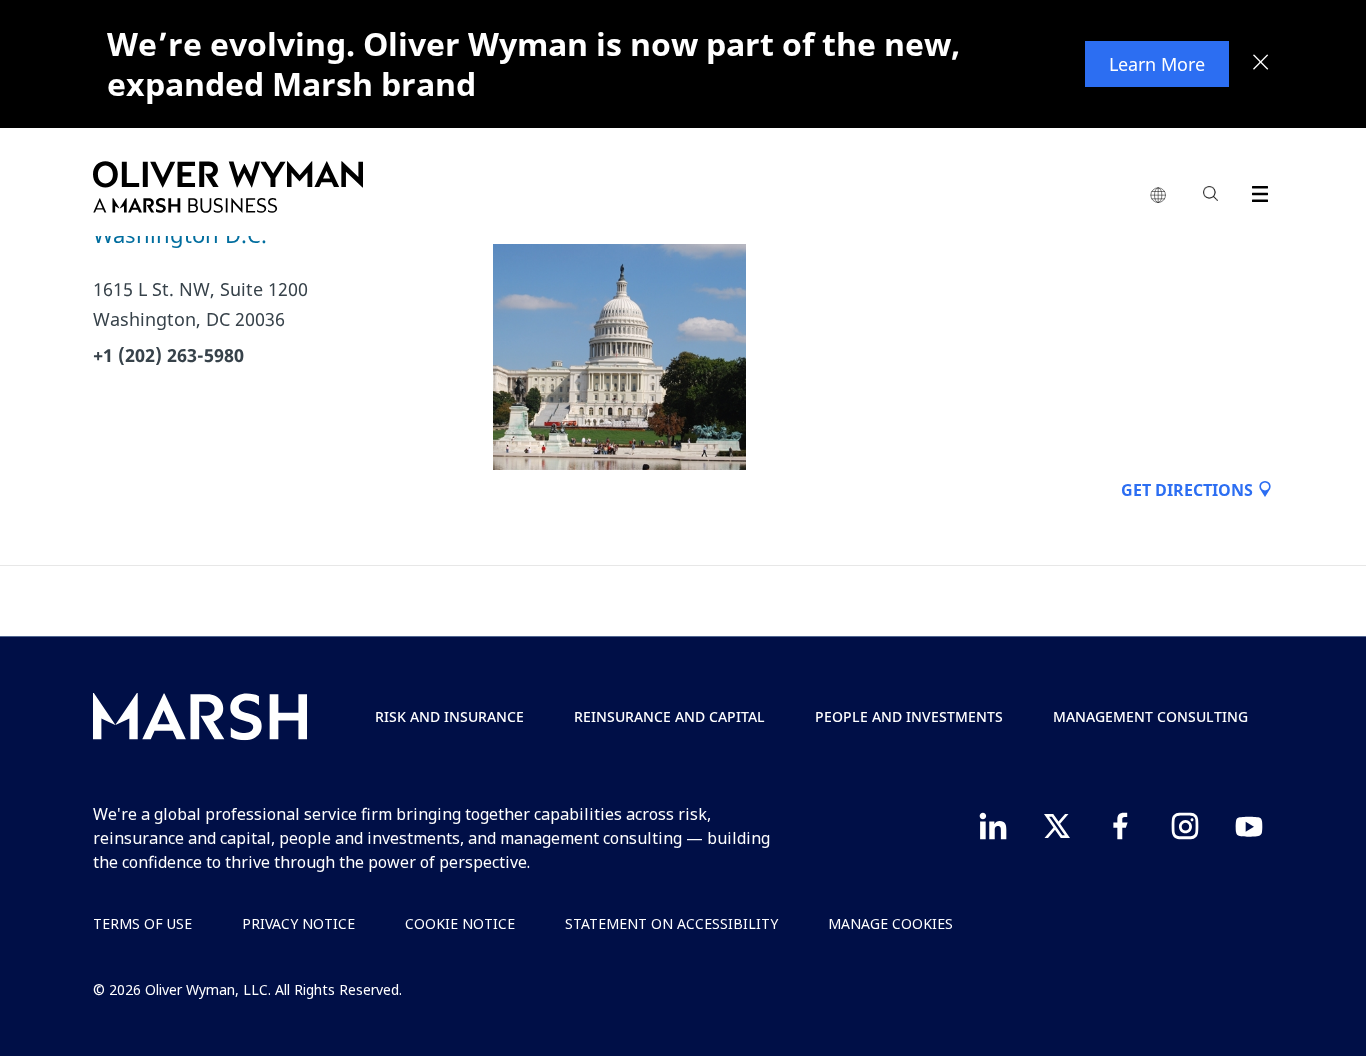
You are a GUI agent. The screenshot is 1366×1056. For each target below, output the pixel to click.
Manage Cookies (890, 923)
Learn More (1157, 64)
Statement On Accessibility (671, 923)
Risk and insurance (449, 716)
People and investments (909, 716)
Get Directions (1189, 490)
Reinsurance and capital (669, 716)
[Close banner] (1261, 64)
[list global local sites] (1158, 196)
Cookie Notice (460, 923)
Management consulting (1150, 716)
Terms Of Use (142, 923)
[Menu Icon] (1255, 190)
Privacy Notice (298, 923)
